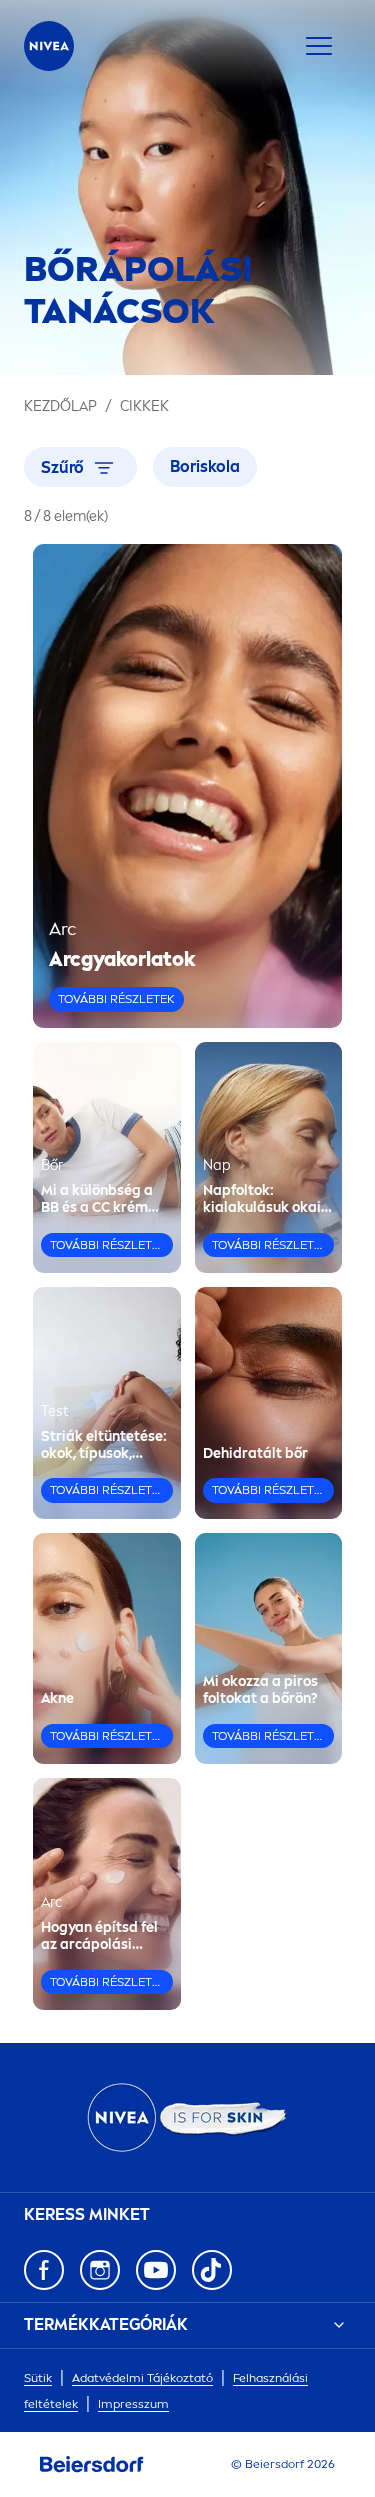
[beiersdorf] (92, 2465)
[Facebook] (44, 2270)
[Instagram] (100, 2270)
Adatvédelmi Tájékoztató (142, 2378)
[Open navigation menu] (319, 46)
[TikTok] (212, 2270)
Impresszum (133, 2404)
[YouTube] (156, 2270)
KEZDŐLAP (60, 406)
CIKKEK (144, 406)
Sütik (38, 2378)
